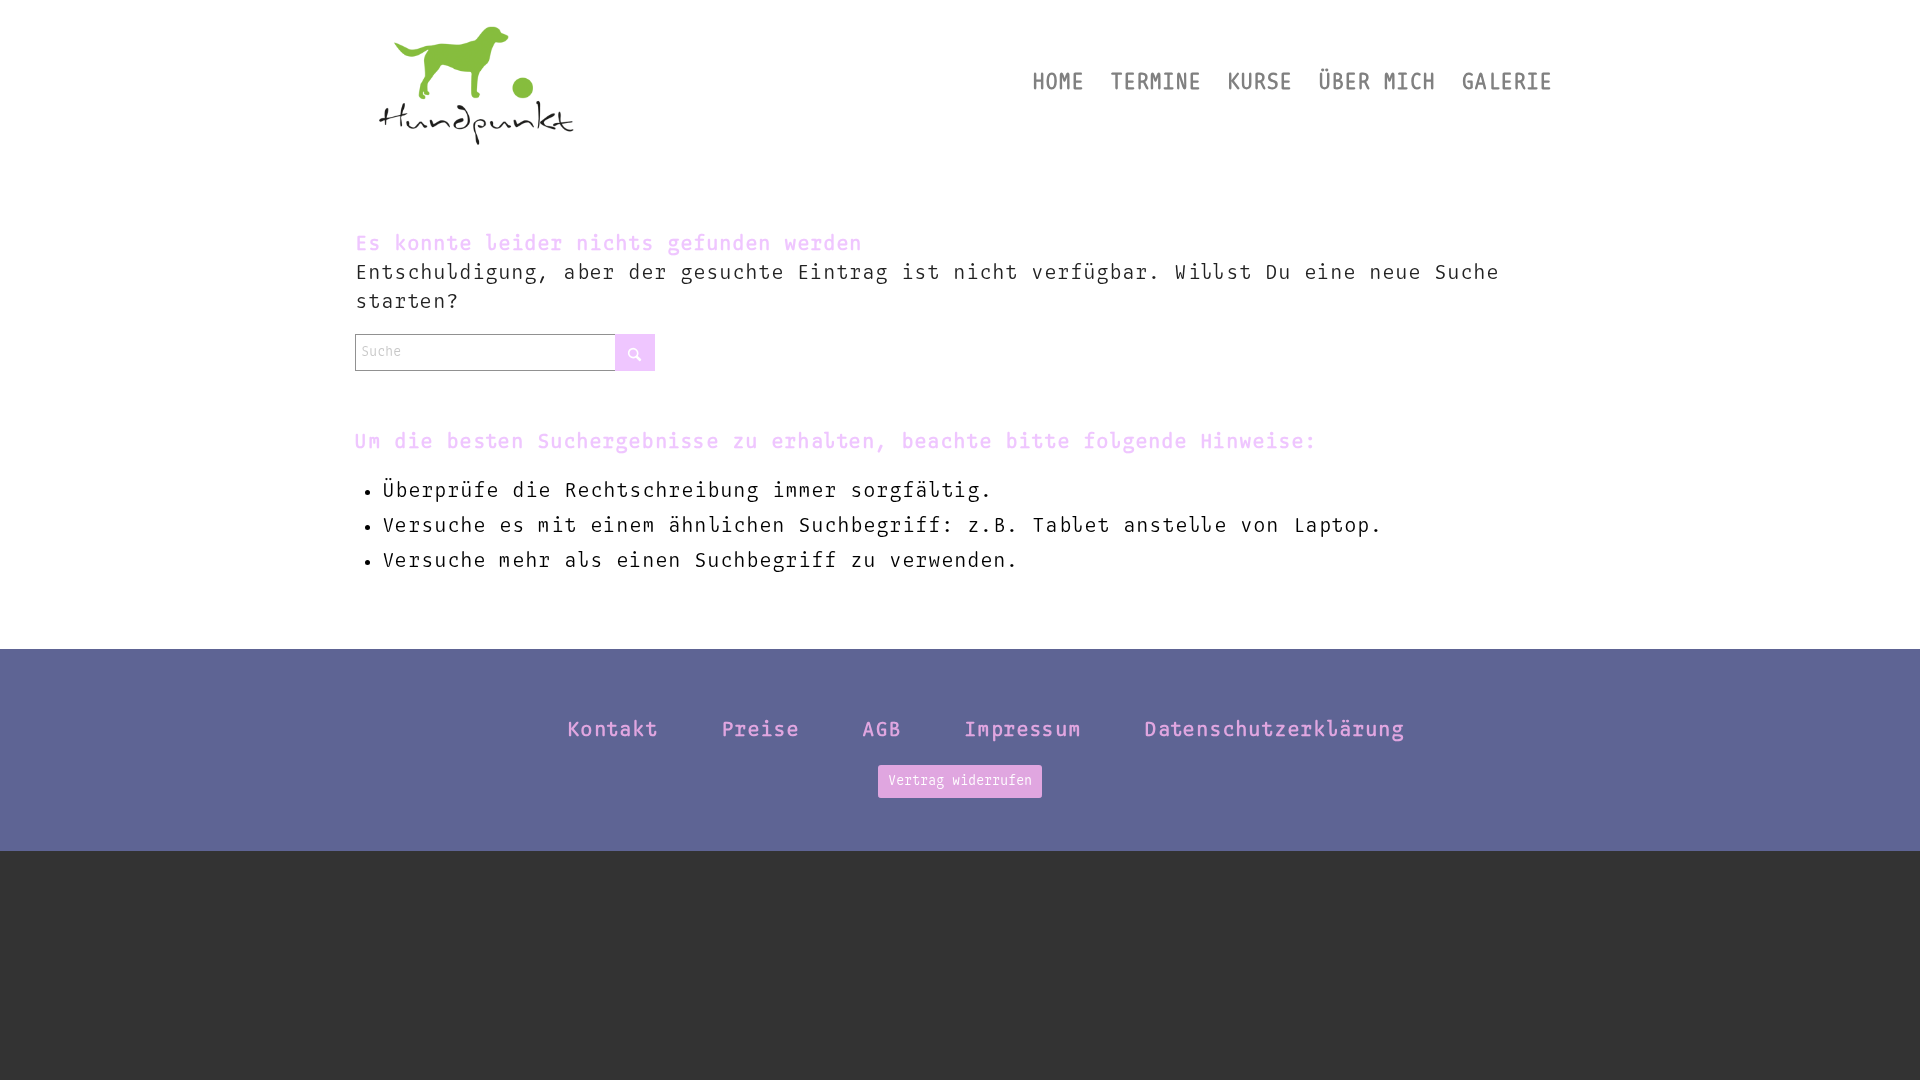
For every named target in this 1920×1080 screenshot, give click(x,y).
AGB (881, 730)
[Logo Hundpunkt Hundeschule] (475, 82)
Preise (760, 730)
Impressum (1022, 730)
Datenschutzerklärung (1274, 730)
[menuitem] (1058, 82)
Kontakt (612, 730)
